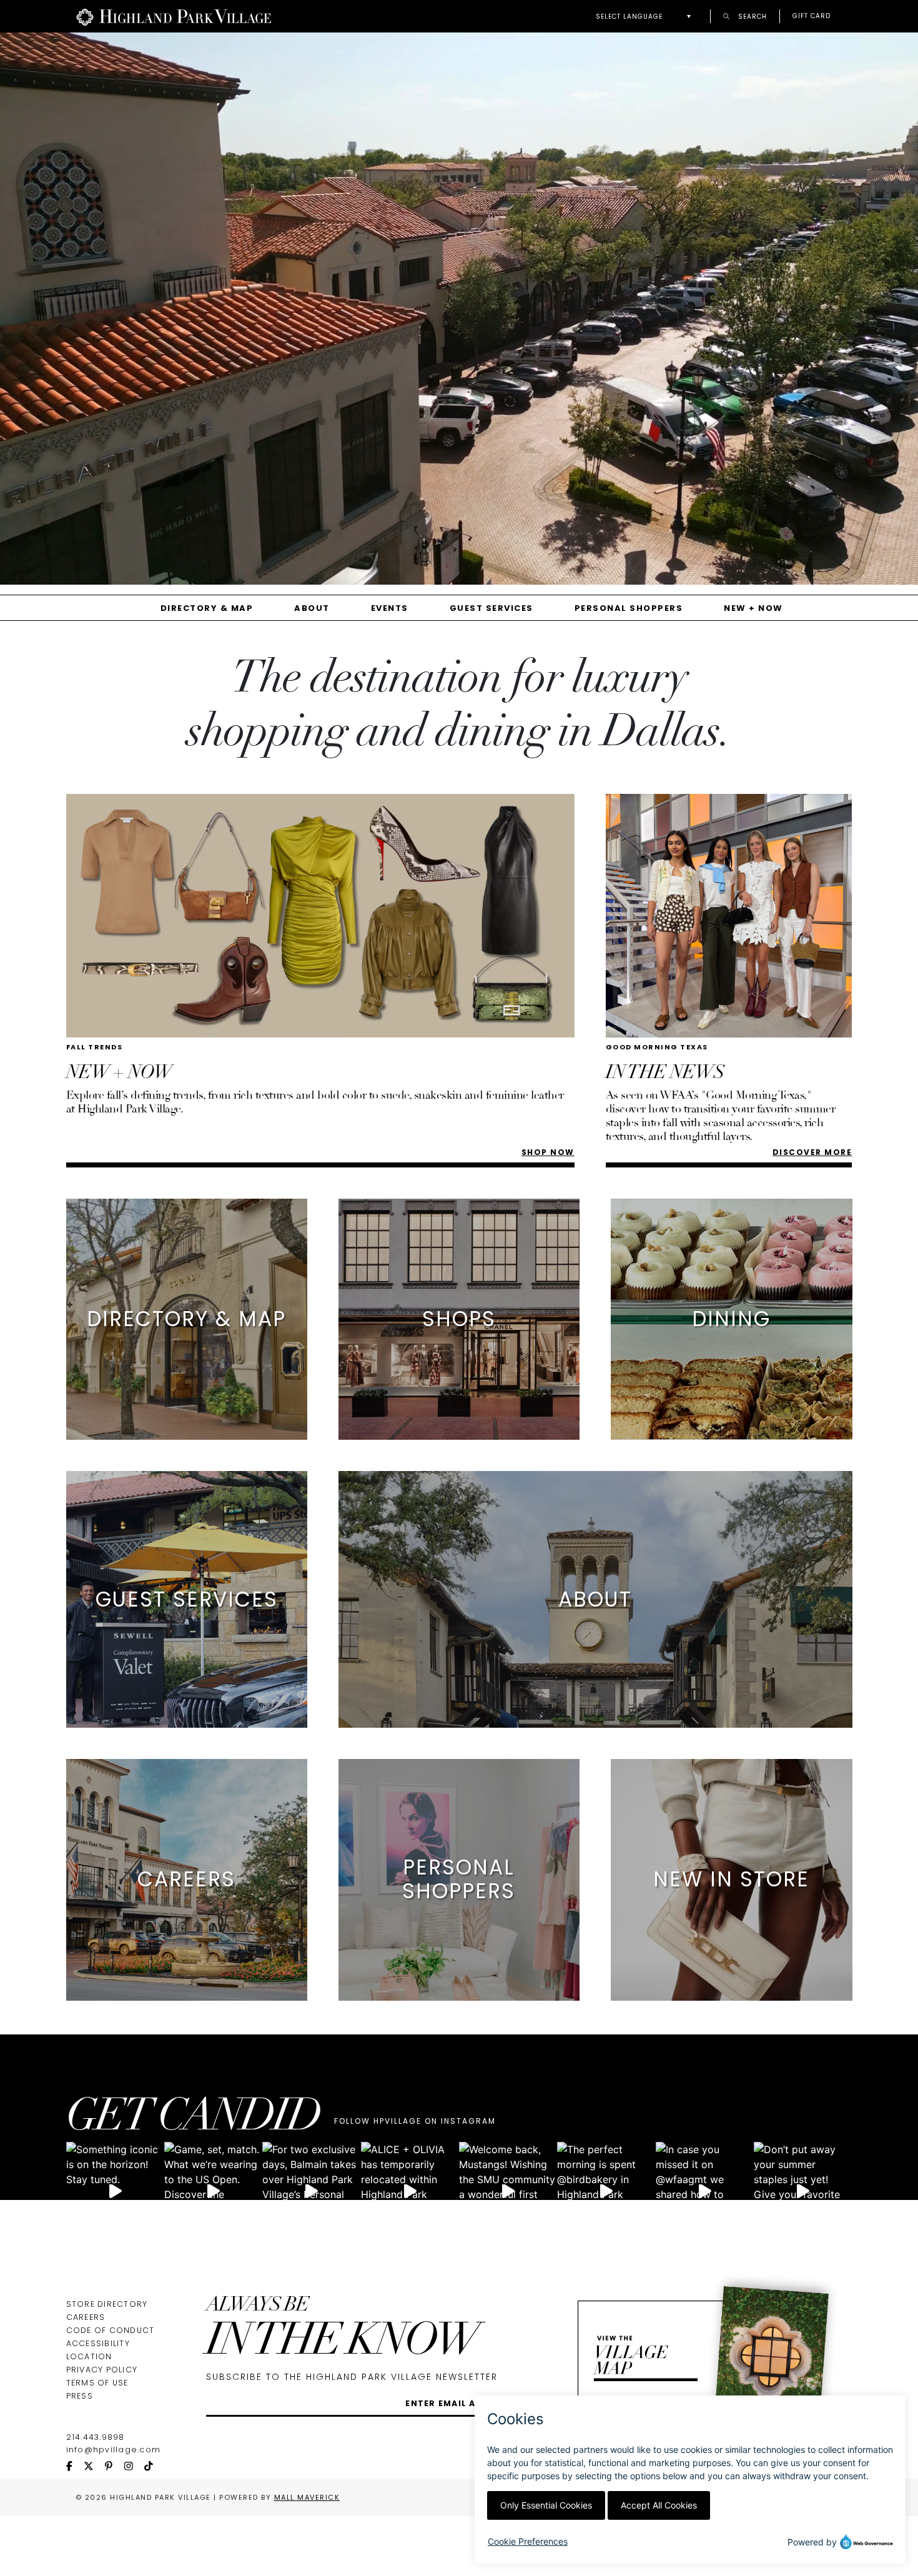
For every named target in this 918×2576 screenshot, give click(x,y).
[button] (647, 17)
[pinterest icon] (114, 2467)
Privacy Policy (102, 2370)
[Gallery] (459, 313)
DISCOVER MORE (812, 1152)
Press (80, 2396)
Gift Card (812, 16)
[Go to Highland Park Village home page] (174, 16)
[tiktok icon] (154, 2467)
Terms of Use (97, 2383)
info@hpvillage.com (114, 2450)
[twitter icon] (94, 2467)
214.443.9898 (96, 2437)
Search (751, 16)
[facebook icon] (75, 2467)
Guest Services (491, 608)
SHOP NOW (548, 1152)
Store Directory (107, 2304)
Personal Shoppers (629, 608)
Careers (86, 2317)
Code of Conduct (111, 2330)
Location (89, 2356)
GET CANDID (193, 2119)
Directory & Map (207, 608)
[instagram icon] (134, 2467)
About (312, 608)
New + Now (753, 608)
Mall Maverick (307, 2497)
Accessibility (98, 2343)
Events (390, 608)
